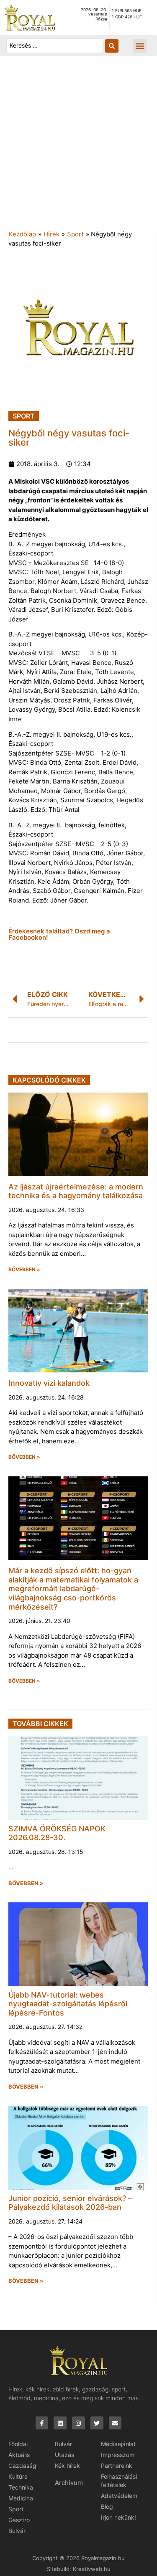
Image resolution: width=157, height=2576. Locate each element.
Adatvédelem (119, 2496)
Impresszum (118, 2455)
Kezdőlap (22, 234)
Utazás (64, 2455)
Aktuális (19, 2455)
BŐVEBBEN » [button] (24, 1270)
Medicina (21, 2498)
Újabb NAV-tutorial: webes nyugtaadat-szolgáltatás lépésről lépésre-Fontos (68, 2004)
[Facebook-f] (42, 2423)
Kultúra (18, 2476)
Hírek (51, 234)
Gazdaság (22, 2466)
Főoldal (18, 2444)
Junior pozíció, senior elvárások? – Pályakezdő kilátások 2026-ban (70, 2203)
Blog (107, 2506)
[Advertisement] (78, 147)
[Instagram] (78, 2423)
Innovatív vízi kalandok (49, 1383)
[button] (140, 46)
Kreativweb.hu (92, 2569)
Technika (21, 2487)
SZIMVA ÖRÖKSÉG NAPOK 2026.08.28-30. (57, 1833)
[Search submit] (112, 46)
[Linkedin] (60, 2423)
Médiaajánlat (118, 2444)
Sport (75, 234)
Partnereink (117, 2466)
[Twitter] (97, 2423)
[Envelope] (115, 2423)
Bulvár (17, 2531)
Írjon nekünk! (118, 2517)
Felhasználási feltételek (119, 2481)
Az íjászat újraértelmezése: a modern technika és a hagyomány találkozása (76, 1191)
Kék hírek (67, 2466)
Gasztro (19, 2520)
